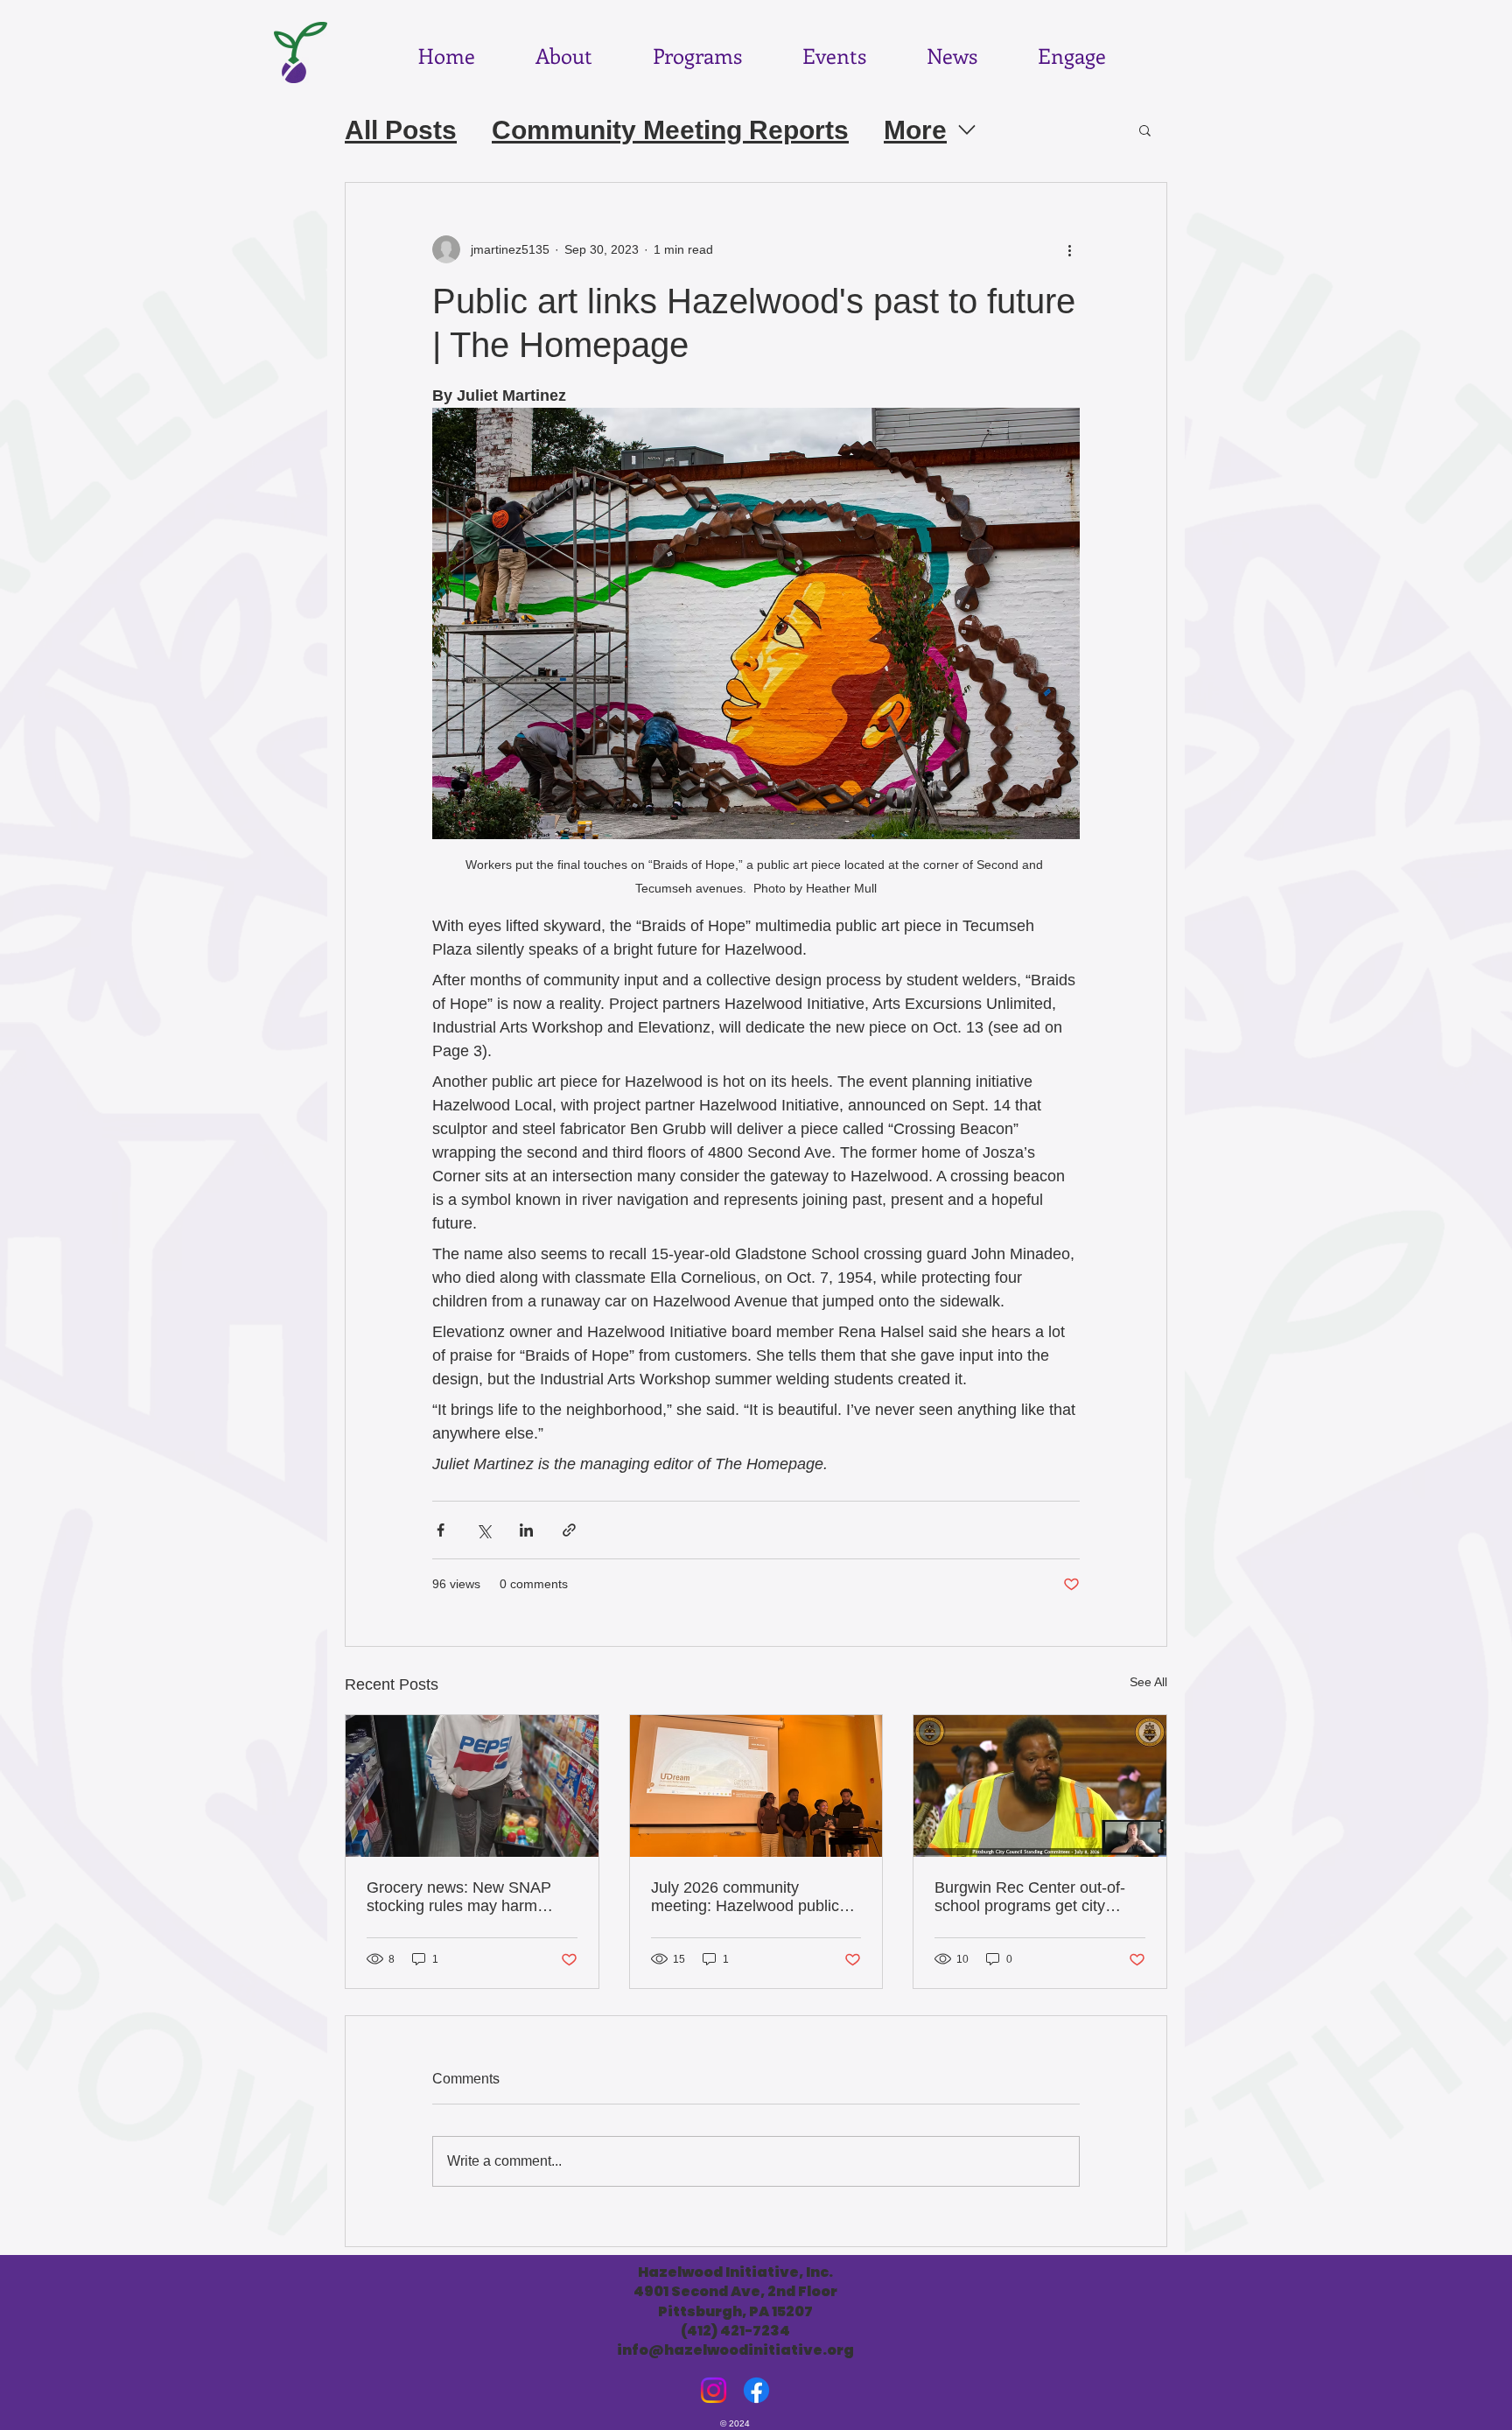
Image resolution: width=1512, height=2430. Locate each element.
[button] (1145, 130)
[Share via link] (569, 1530)
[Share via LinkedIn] (526, 1530)
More (915, 130)
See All (1148, 1682)
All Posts (401, 130)
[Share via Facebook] (441, 1530)
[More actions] (1069, 249)
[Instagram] (714, 2390)
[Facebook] (756, 2390)
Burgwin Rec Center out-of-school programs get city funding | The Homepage (1030, 1897)
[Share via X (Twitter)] (483, 1530)
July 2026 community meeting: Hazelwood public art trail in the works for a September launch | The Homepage (745, 1897)
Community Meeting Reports (670, 130)
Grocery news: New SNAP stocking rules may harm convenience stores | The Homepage (459, 1897)
